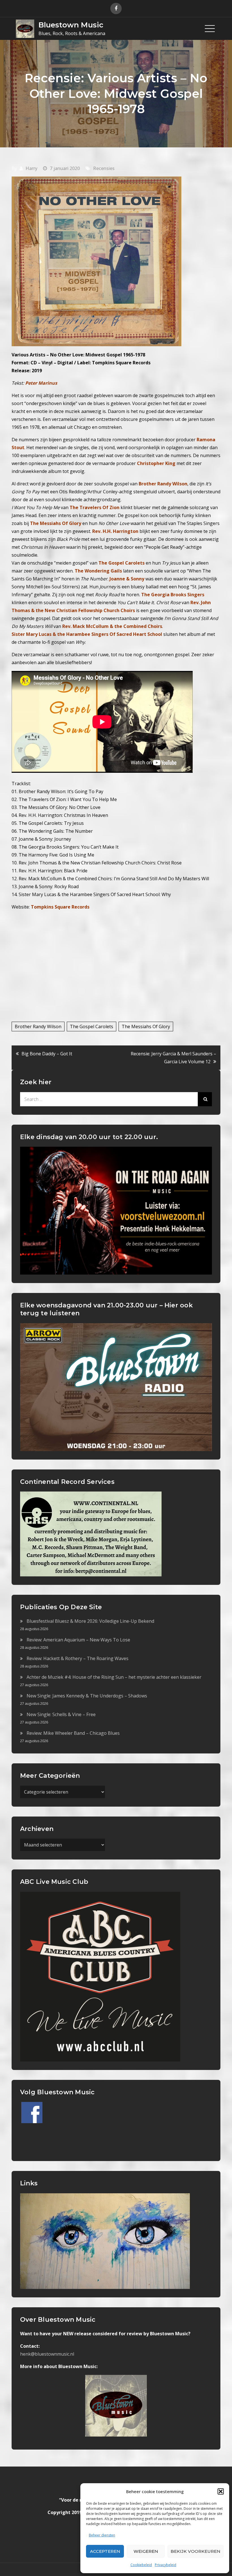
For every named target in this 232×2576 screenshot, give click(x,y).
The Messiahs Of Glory (146, 1026)
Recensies (104, 168)
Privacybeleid (166, 2565)
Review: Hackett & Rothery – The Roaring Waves (78, 1658)
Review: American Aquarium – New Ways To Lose (78, 1640)
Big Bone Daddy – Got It (47, 1054)
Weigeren (146, 2551)
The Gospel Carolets (92, 1026)
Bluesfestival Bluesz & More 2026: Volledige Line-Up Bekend (90, 1621)
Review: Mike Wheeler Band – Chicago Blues (73, 1733)
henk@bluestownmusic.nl (47, 2354)
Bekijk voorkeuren (196, 2551)
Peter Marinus (41, 383)
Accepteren (105, 2551)
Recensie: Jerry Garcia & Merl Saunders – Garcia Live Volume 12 (173, 1058)
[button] (221, 2491)
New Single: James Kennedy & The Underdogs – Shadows (87, 1696)
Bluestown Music (71, 25)
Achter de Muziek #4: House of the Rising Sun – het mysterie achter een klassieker (114, 1677)
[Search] (205, 1099)
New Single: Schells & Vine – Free (61, 1714)
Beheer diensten (102, 2535)
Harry (31, 168)
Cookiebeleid (141, 2565)
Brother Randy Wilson (38, 1026)
